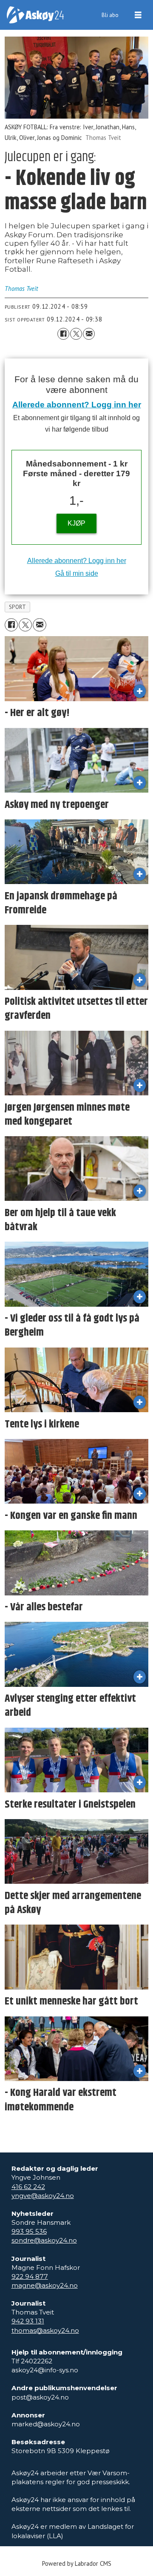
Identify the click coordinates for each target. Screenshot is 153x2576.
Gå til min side (77, 573)
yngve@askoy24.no (43, 2196)
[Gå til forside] (35, 15)
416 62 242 (28, 2187)
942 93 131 (28, 2321)
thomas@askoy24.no (45, 2330)
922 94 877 (30, 2276)
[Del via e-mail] (89, 334)
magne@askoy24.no (45, 2285)
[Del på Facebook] (63, 334)
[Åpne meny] (138, 15)
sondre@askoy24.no (44, 2240)
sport (18, 607)
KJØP (76, 523)
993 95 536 (29, 2231)
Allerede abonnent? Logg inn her (77, 405)
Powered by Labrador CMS (77, 2563)
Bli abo (110, 15)
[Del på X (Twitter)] (76, 334)
